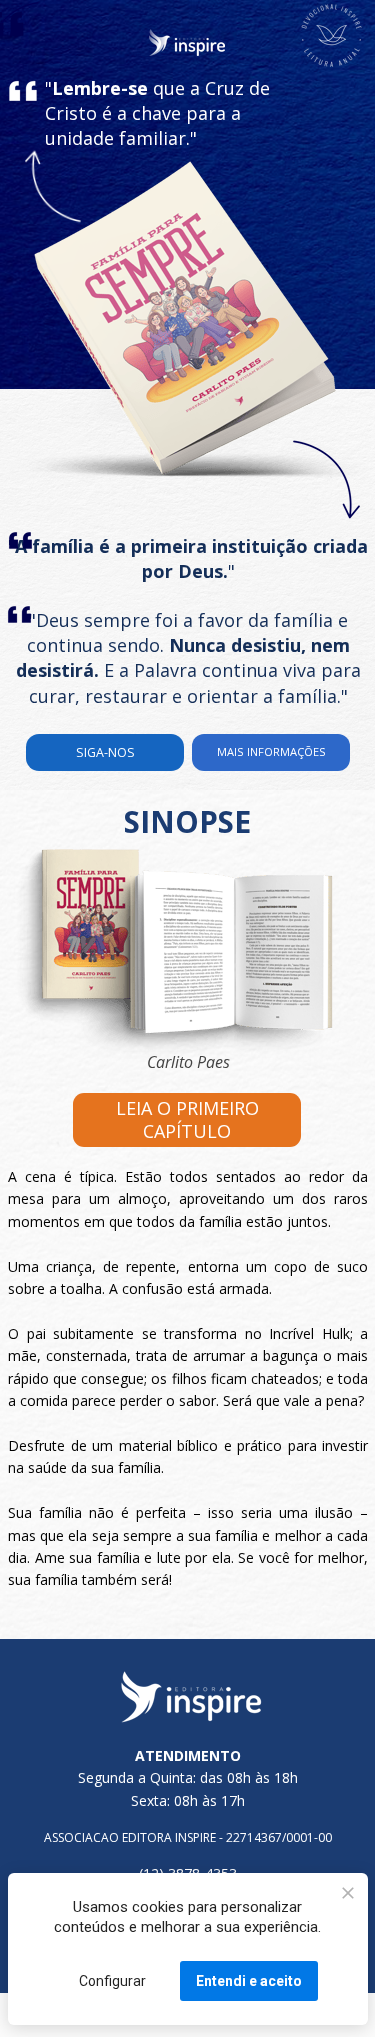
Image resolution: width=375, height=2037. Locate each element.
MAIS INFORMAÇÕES (270, 751)
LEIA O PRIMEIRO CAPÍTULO (186, 1119)
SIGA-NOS (105, 751)
